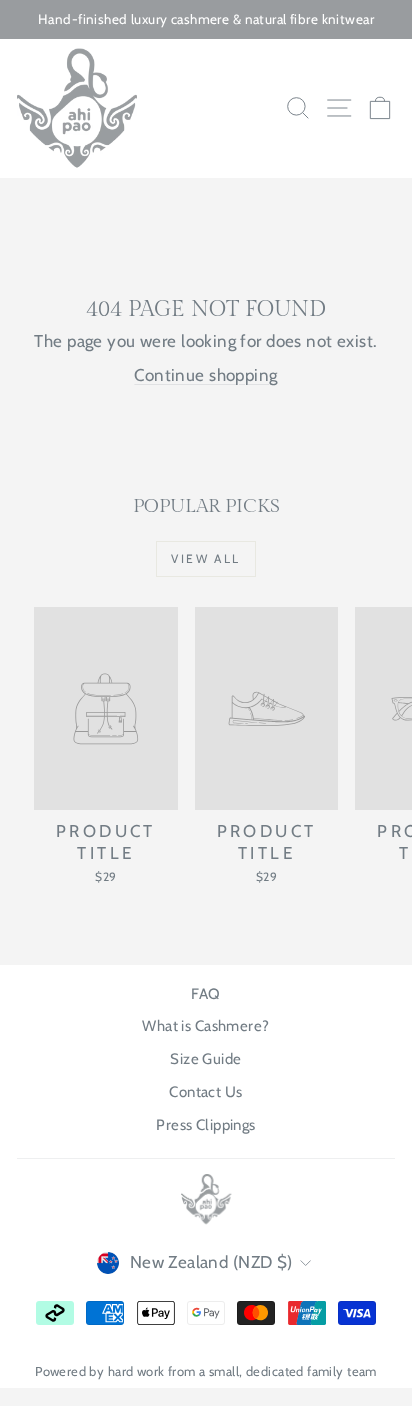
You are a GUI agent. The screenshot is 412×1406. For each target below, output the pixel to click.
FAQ (205, 994)
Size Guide (205, 1059)
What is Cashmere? (205, 1026)
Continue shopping (205, 375)
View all (205, 558)
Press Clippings (205, 1125)
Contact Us (205, 1092)
